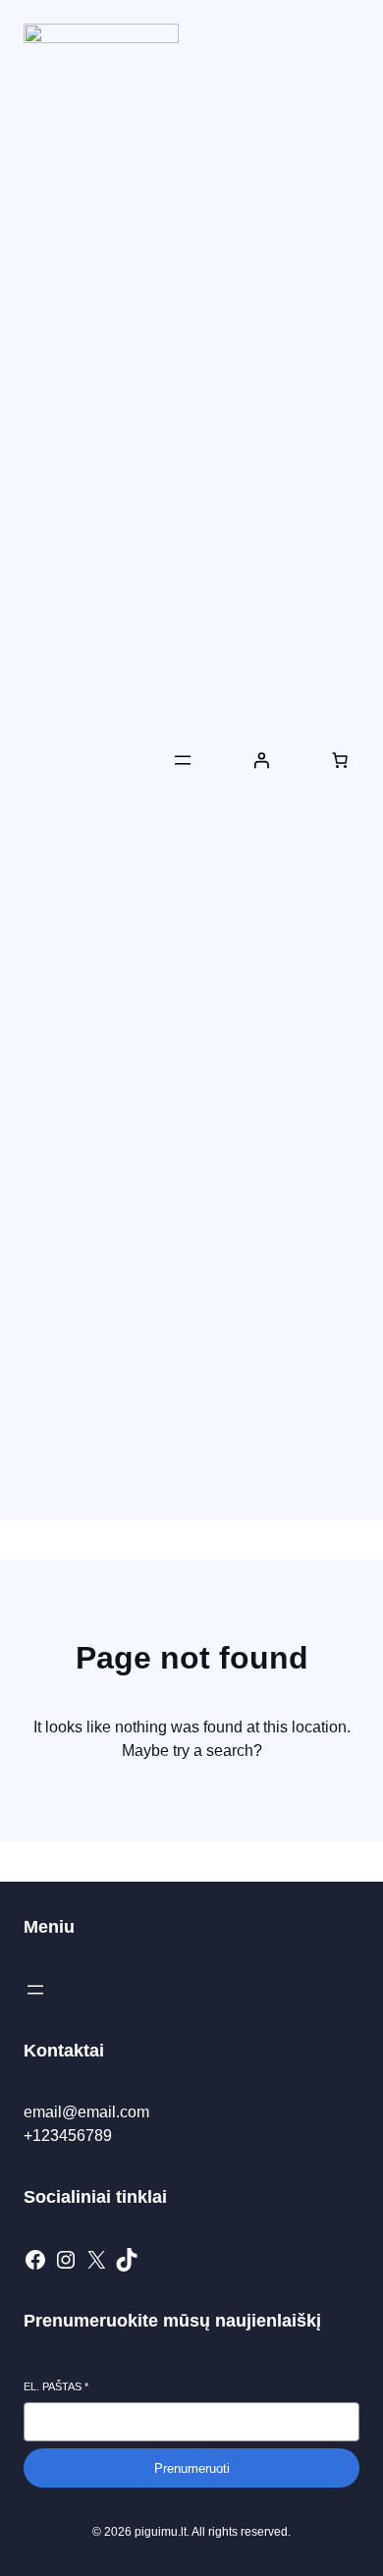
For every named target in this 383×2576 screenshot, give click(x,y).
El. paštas (56, 2386)
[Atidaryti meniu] (183, 760)
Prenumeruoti (192, 2468)
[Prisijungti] (261, 760)
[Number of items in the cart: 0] (340, 760)
